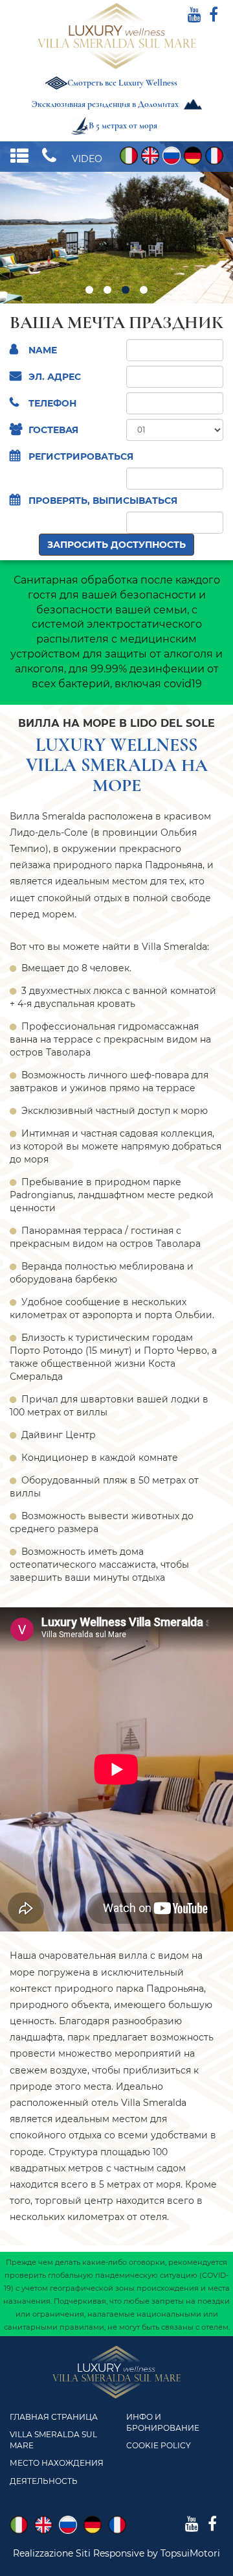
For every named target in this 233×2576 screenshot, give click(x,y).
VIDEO (87, 159)
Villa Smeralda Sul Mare (53, 2440)
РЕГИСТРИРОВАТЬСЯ (81, 456)
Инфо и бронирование (163, 2422)
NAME (43, 350)
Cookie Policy (159, 2445)
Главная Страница (54, 2417)
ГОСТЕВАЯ (53, 430)
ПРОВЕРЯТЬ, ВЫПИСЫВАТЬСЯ (103, 501)
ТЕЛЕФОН (52, 403)
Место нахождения (57, 2463)
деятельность (44, 2481)
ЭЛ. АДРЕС (55, 377)
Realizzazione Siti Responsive (79, 2553)
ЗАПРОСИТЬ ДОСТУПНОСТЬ (116, 545)
